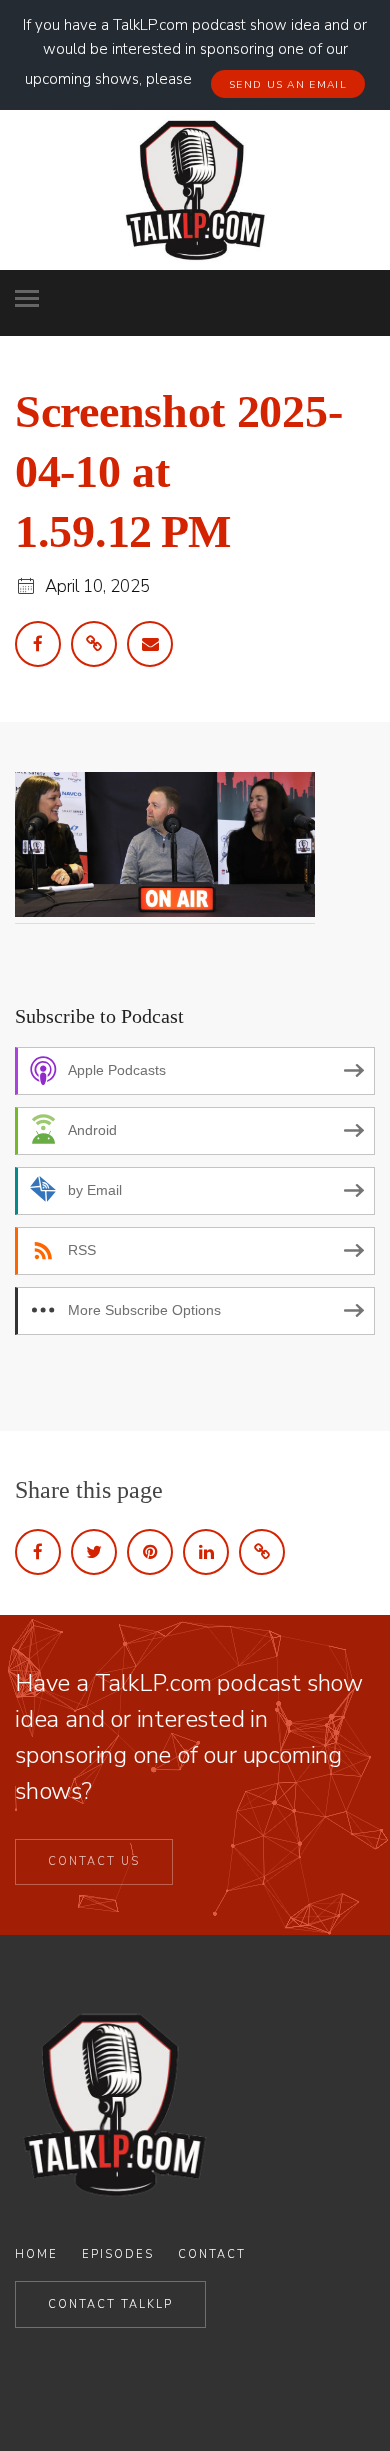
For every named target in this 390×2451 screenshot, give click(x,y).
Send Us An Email (288, 85)
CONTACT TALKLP (110, 2304)
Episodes (118, 2254)
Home (36, 2254)
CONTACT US (94, 1861)
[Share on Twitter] (94, 1552)
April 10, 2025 (97, 586)
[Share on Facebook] (38, 1552)
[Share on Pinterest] (150, 1552)
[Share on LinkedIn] (206, 1552)
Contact (212, 2254)
